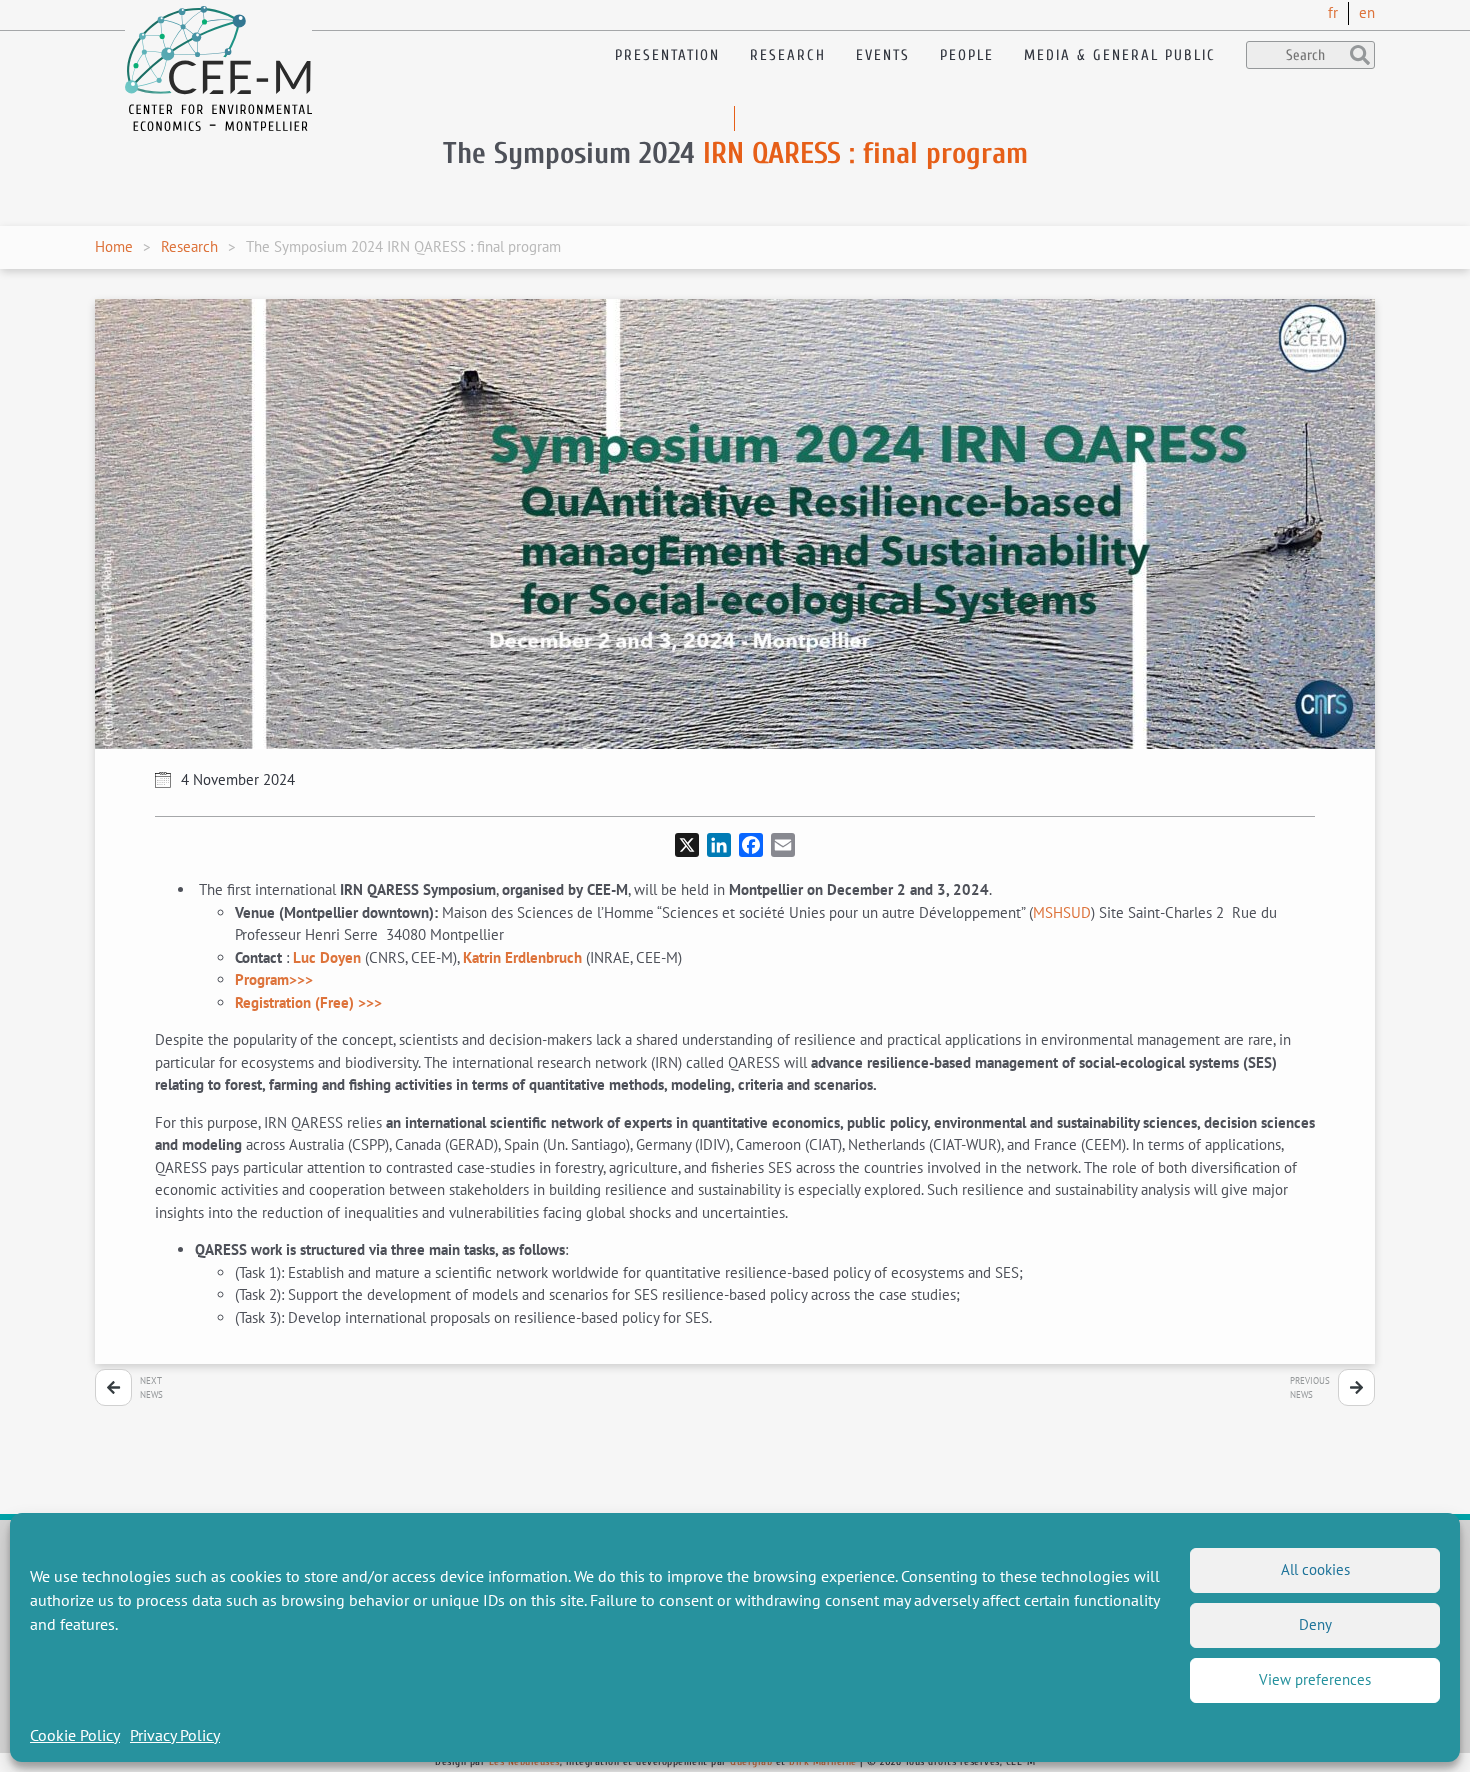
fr (1333, 12)
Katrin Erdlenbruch (522, 957)
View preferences (1315, 1679)
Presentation (667, 55)
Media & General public (1120, 55)
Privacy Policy (175, 1735)
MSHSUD (1062, 912)
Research (788, 55)
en (1367, 12)
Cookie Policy (75, 1735)
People (967, 55)
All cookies (1315, 1569)
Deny (1315, 1624)
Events (883, 55)
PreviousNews (1310, 1387)
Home (114, 246)
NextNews (151, 1387)
